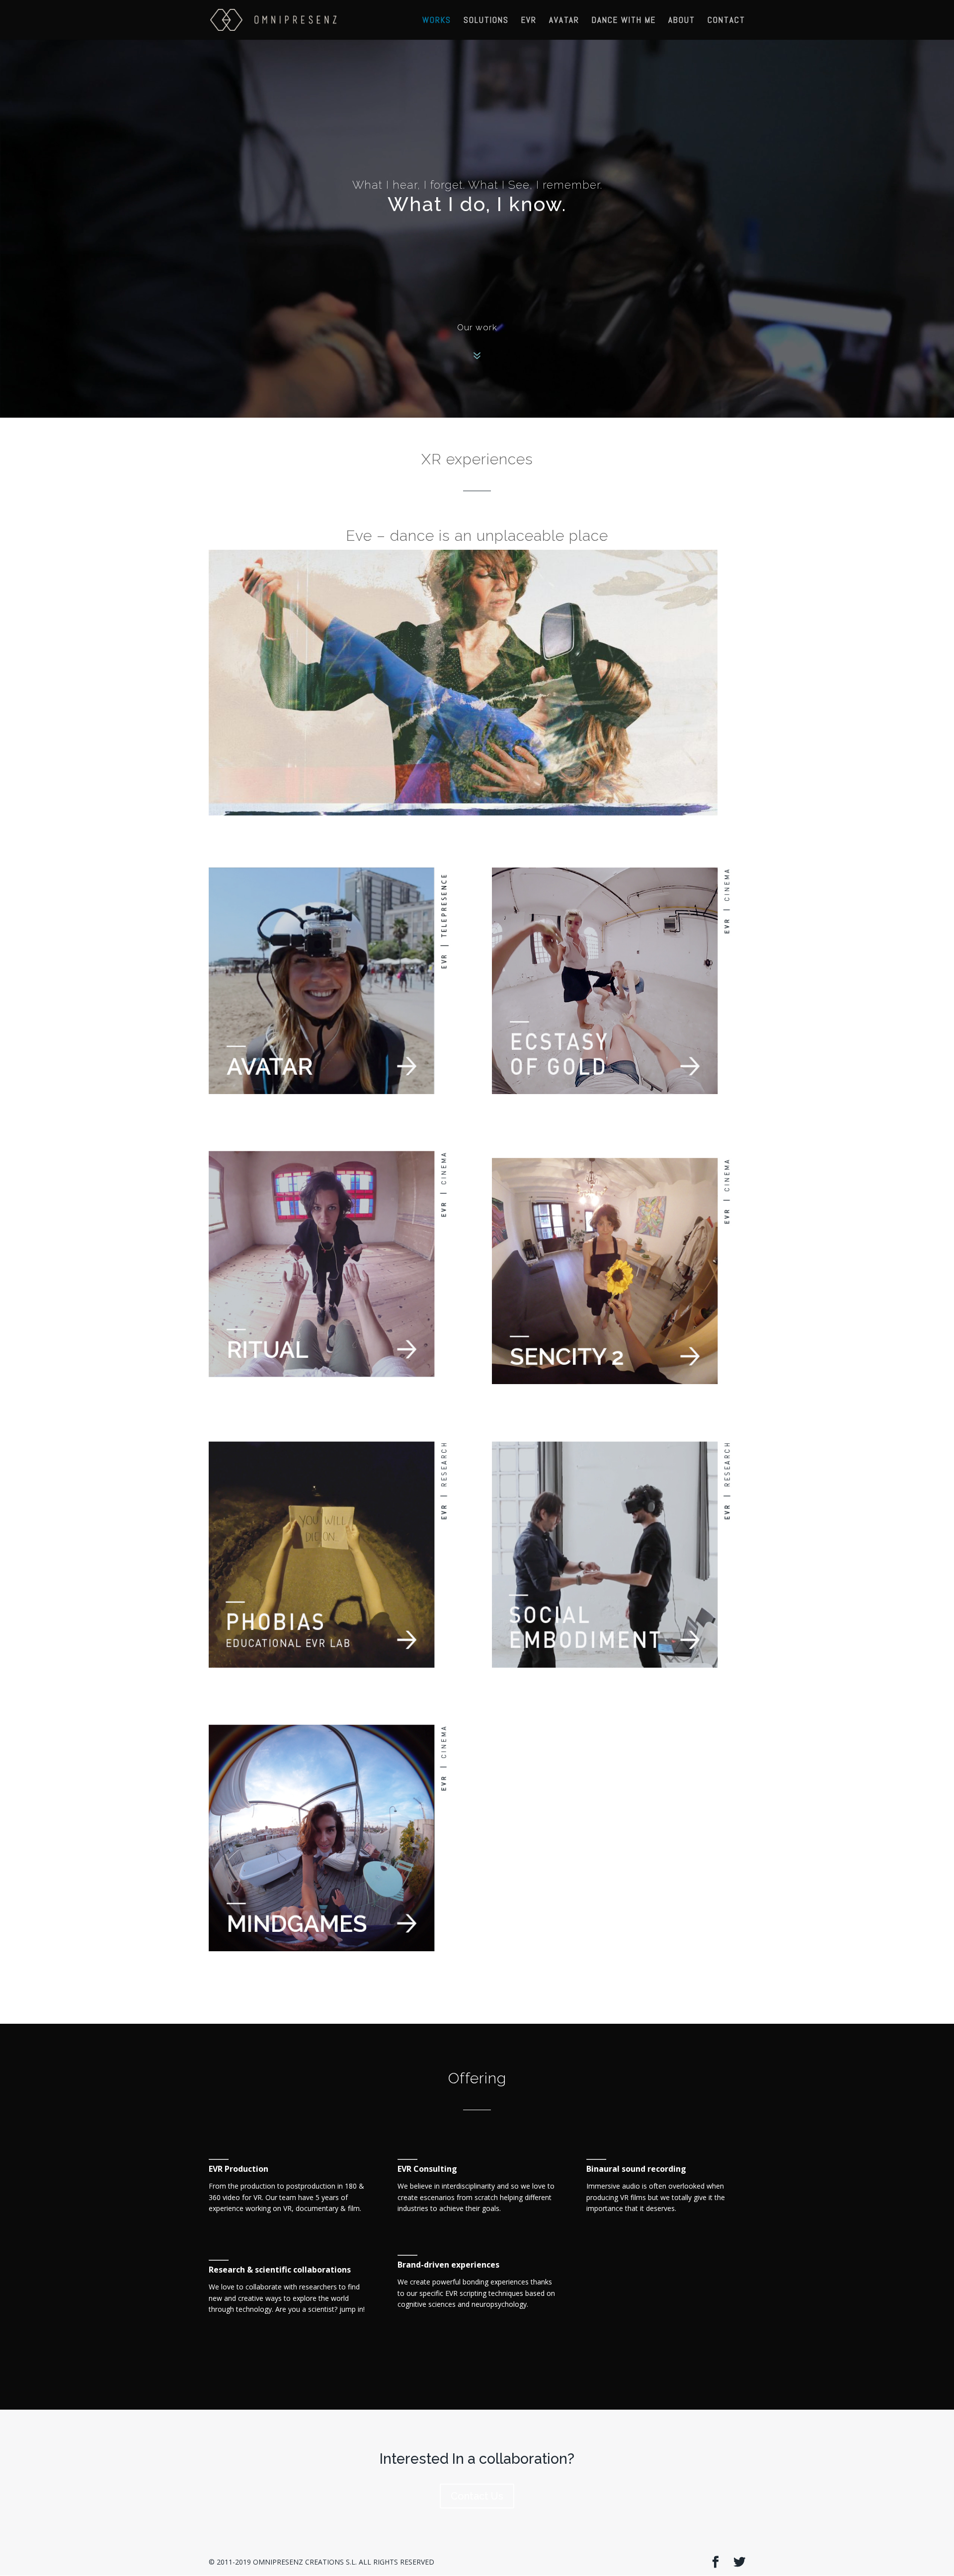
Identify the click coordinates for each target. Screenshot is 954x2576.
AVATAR (564, 21)
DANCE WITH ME (624, 21)
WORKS (437, 21)
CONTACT (726, 21)
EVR (529, 21)
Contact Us (477, 2496)
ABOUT (682, 21)
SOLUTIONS (486, 21)
